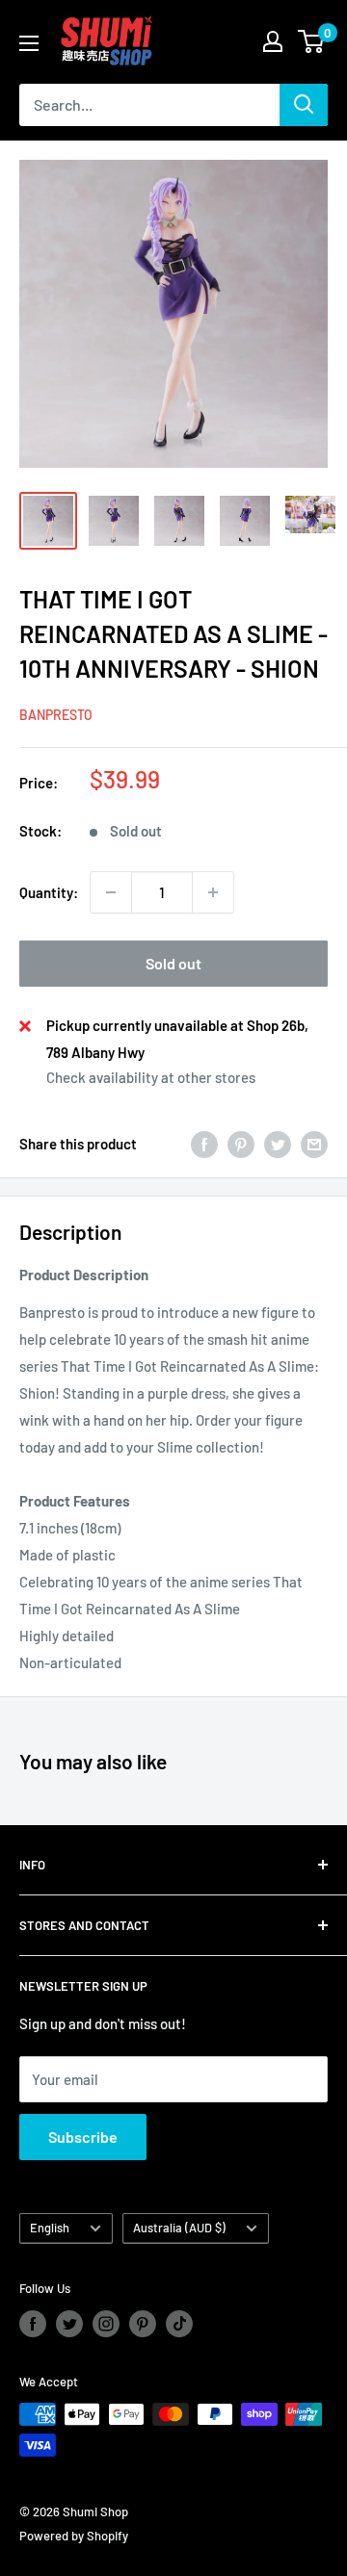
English (50, 2228)
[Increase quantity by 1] (213, 892)
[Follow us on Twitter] (69, 2324)
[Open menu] (29, 43)
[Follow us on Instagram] (106, 2324)
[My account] (273, 41)
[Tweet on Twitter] (278, 1144)
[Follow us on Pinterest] (143, 2324)
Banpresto (56, 715)
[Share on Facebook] (204, 1144)
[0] (312, 41)
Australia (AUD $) (179, 2228)
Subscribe (83, 2137)
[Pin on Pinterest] (241, 1144)
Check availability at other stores (151, 1077)
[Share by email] (314, 1144)
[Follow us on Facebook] (33, 2324)
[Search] (304, 105)
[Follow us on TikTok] (179, 2324)
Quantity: (49, 892)
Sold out (173, 963)
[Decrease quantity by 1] (111, 892)
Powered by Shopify (74, 2536)
